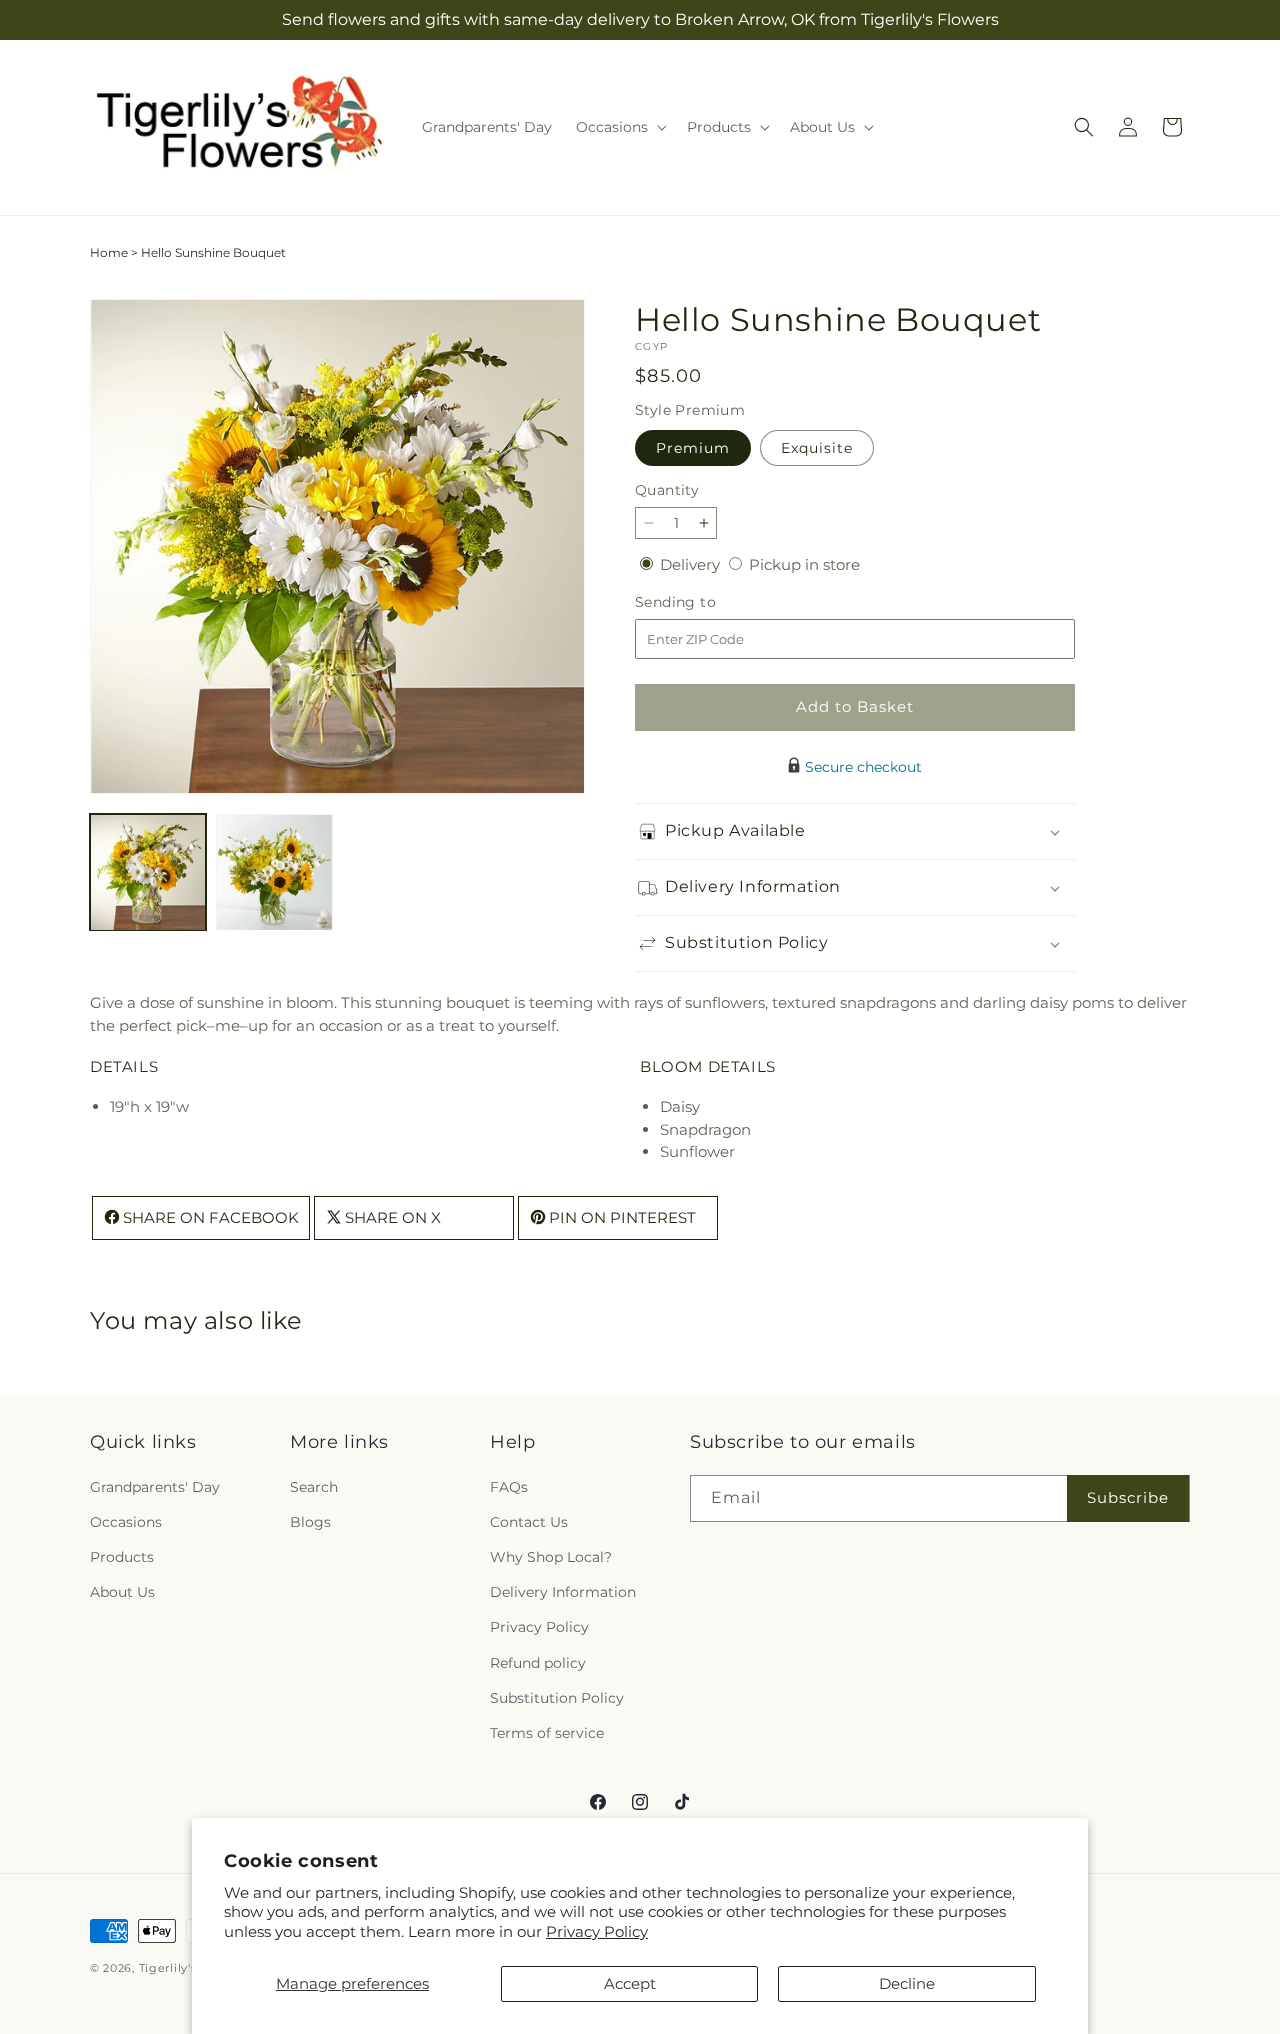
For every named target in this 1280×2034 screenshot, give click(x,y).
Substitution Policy (557, 1697)
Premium (693, 448)
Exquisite (817, 448)
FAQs (509, 1486)
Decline (907, 1983)
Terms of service (547, 1732)
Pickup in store (804, 564)
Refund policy (538, 1662)
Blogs (310, 1521)
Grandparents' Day (155, 1486)
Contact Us (529, 1521)
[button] (619, 127)
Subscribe (1128, 1497)
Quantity (667, 490)
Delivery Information (563, 1592)
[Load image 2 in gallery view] (274, 872)
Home (109, 252)
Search (314, 1486)
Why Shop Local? (551, 1556)
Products (122, 1556)
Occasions (126, 1521)
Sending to (705, 602)
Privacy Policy (597, 1931)
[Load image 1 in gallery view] (148, 872)
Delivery (692, 564)
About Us (122, 1592)
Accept (630, 1983)
